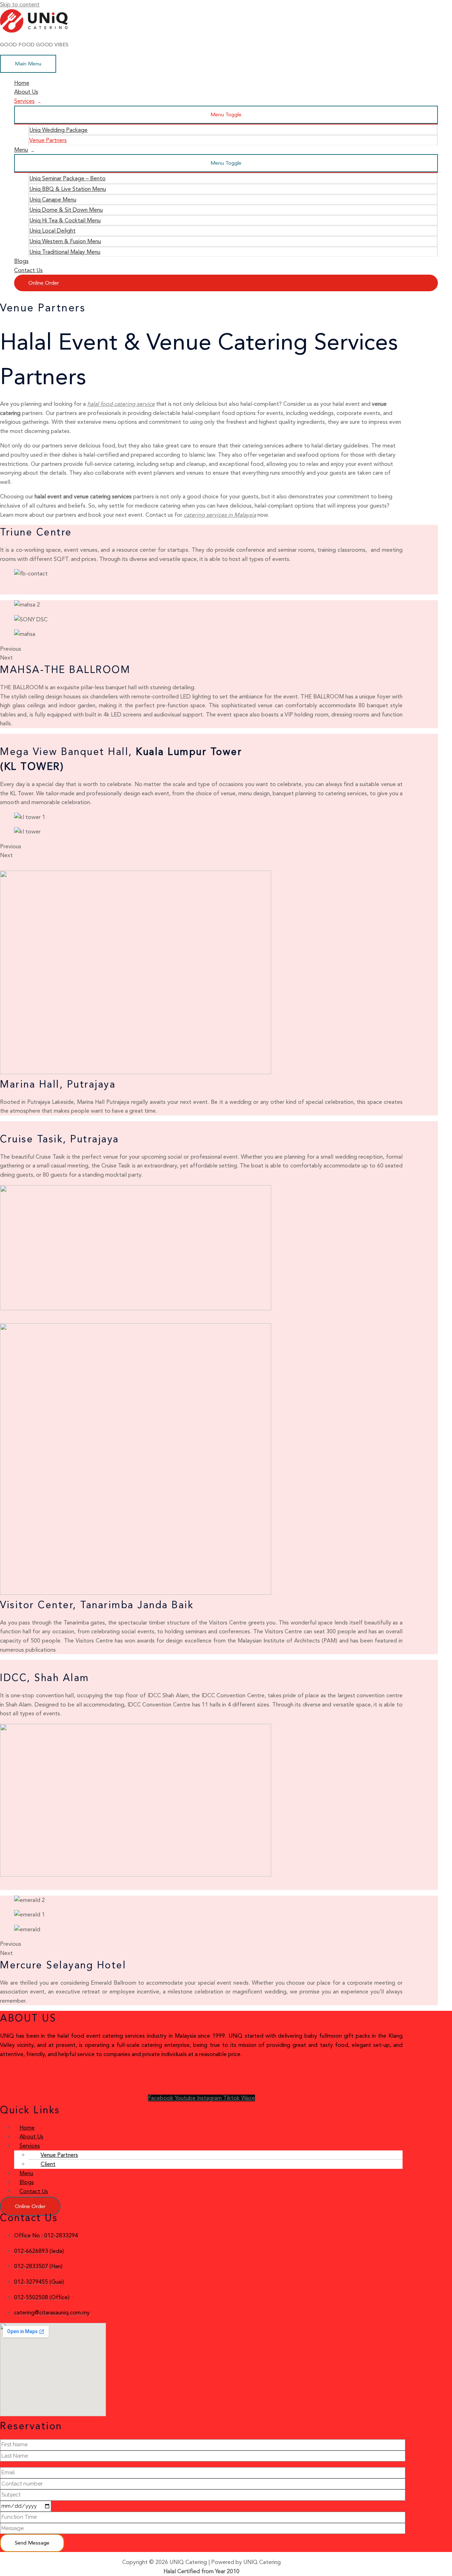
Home (22, 83)
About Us (26, 92)
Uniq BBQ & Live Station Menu (68, 189)
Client (48, 2164)
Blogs (21, 261)
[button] (30, 2206)
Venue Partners (48, 140)
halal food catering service (121, 404)
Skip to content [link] (20, 4)
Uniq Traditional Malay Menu (65, 252)
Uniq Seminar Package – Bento (67, 178)
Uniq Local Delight (52, 231)
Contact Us (28, 270)
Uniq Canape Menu (53, 200)
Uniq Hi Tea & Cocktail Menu (65, 220)
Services (24, 101)
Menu (21, 150)
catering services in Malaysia (220, 515)
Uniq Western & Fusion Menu (65, 241)
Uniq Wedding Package (58, 130)
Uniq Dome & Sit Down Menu (66, 210)
